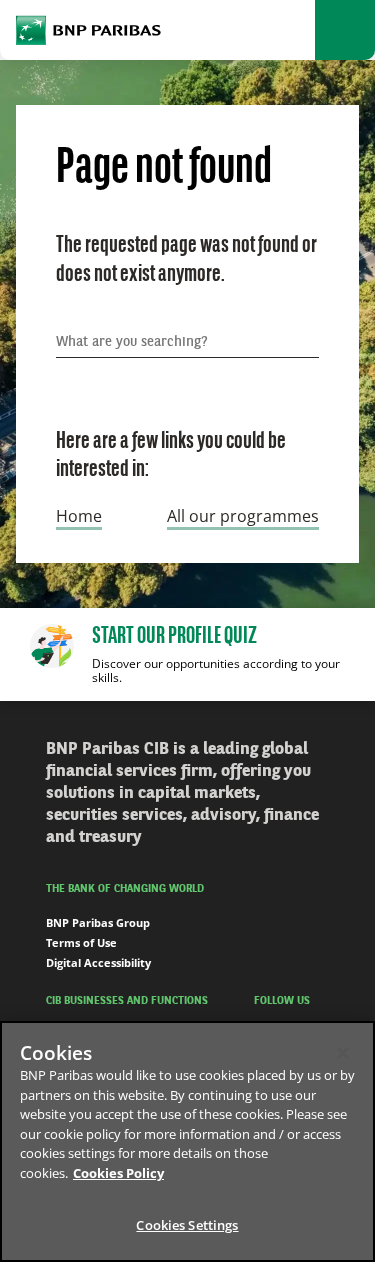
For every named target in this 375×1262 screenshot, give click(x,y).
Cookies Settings (187, 1225)
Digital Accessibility (98, 962)
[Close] (343, 1053)
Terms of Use (81, 942)
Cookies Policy (118, 1173)
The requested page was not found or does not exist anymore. (186, 260)
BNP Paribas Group (98, 922)
